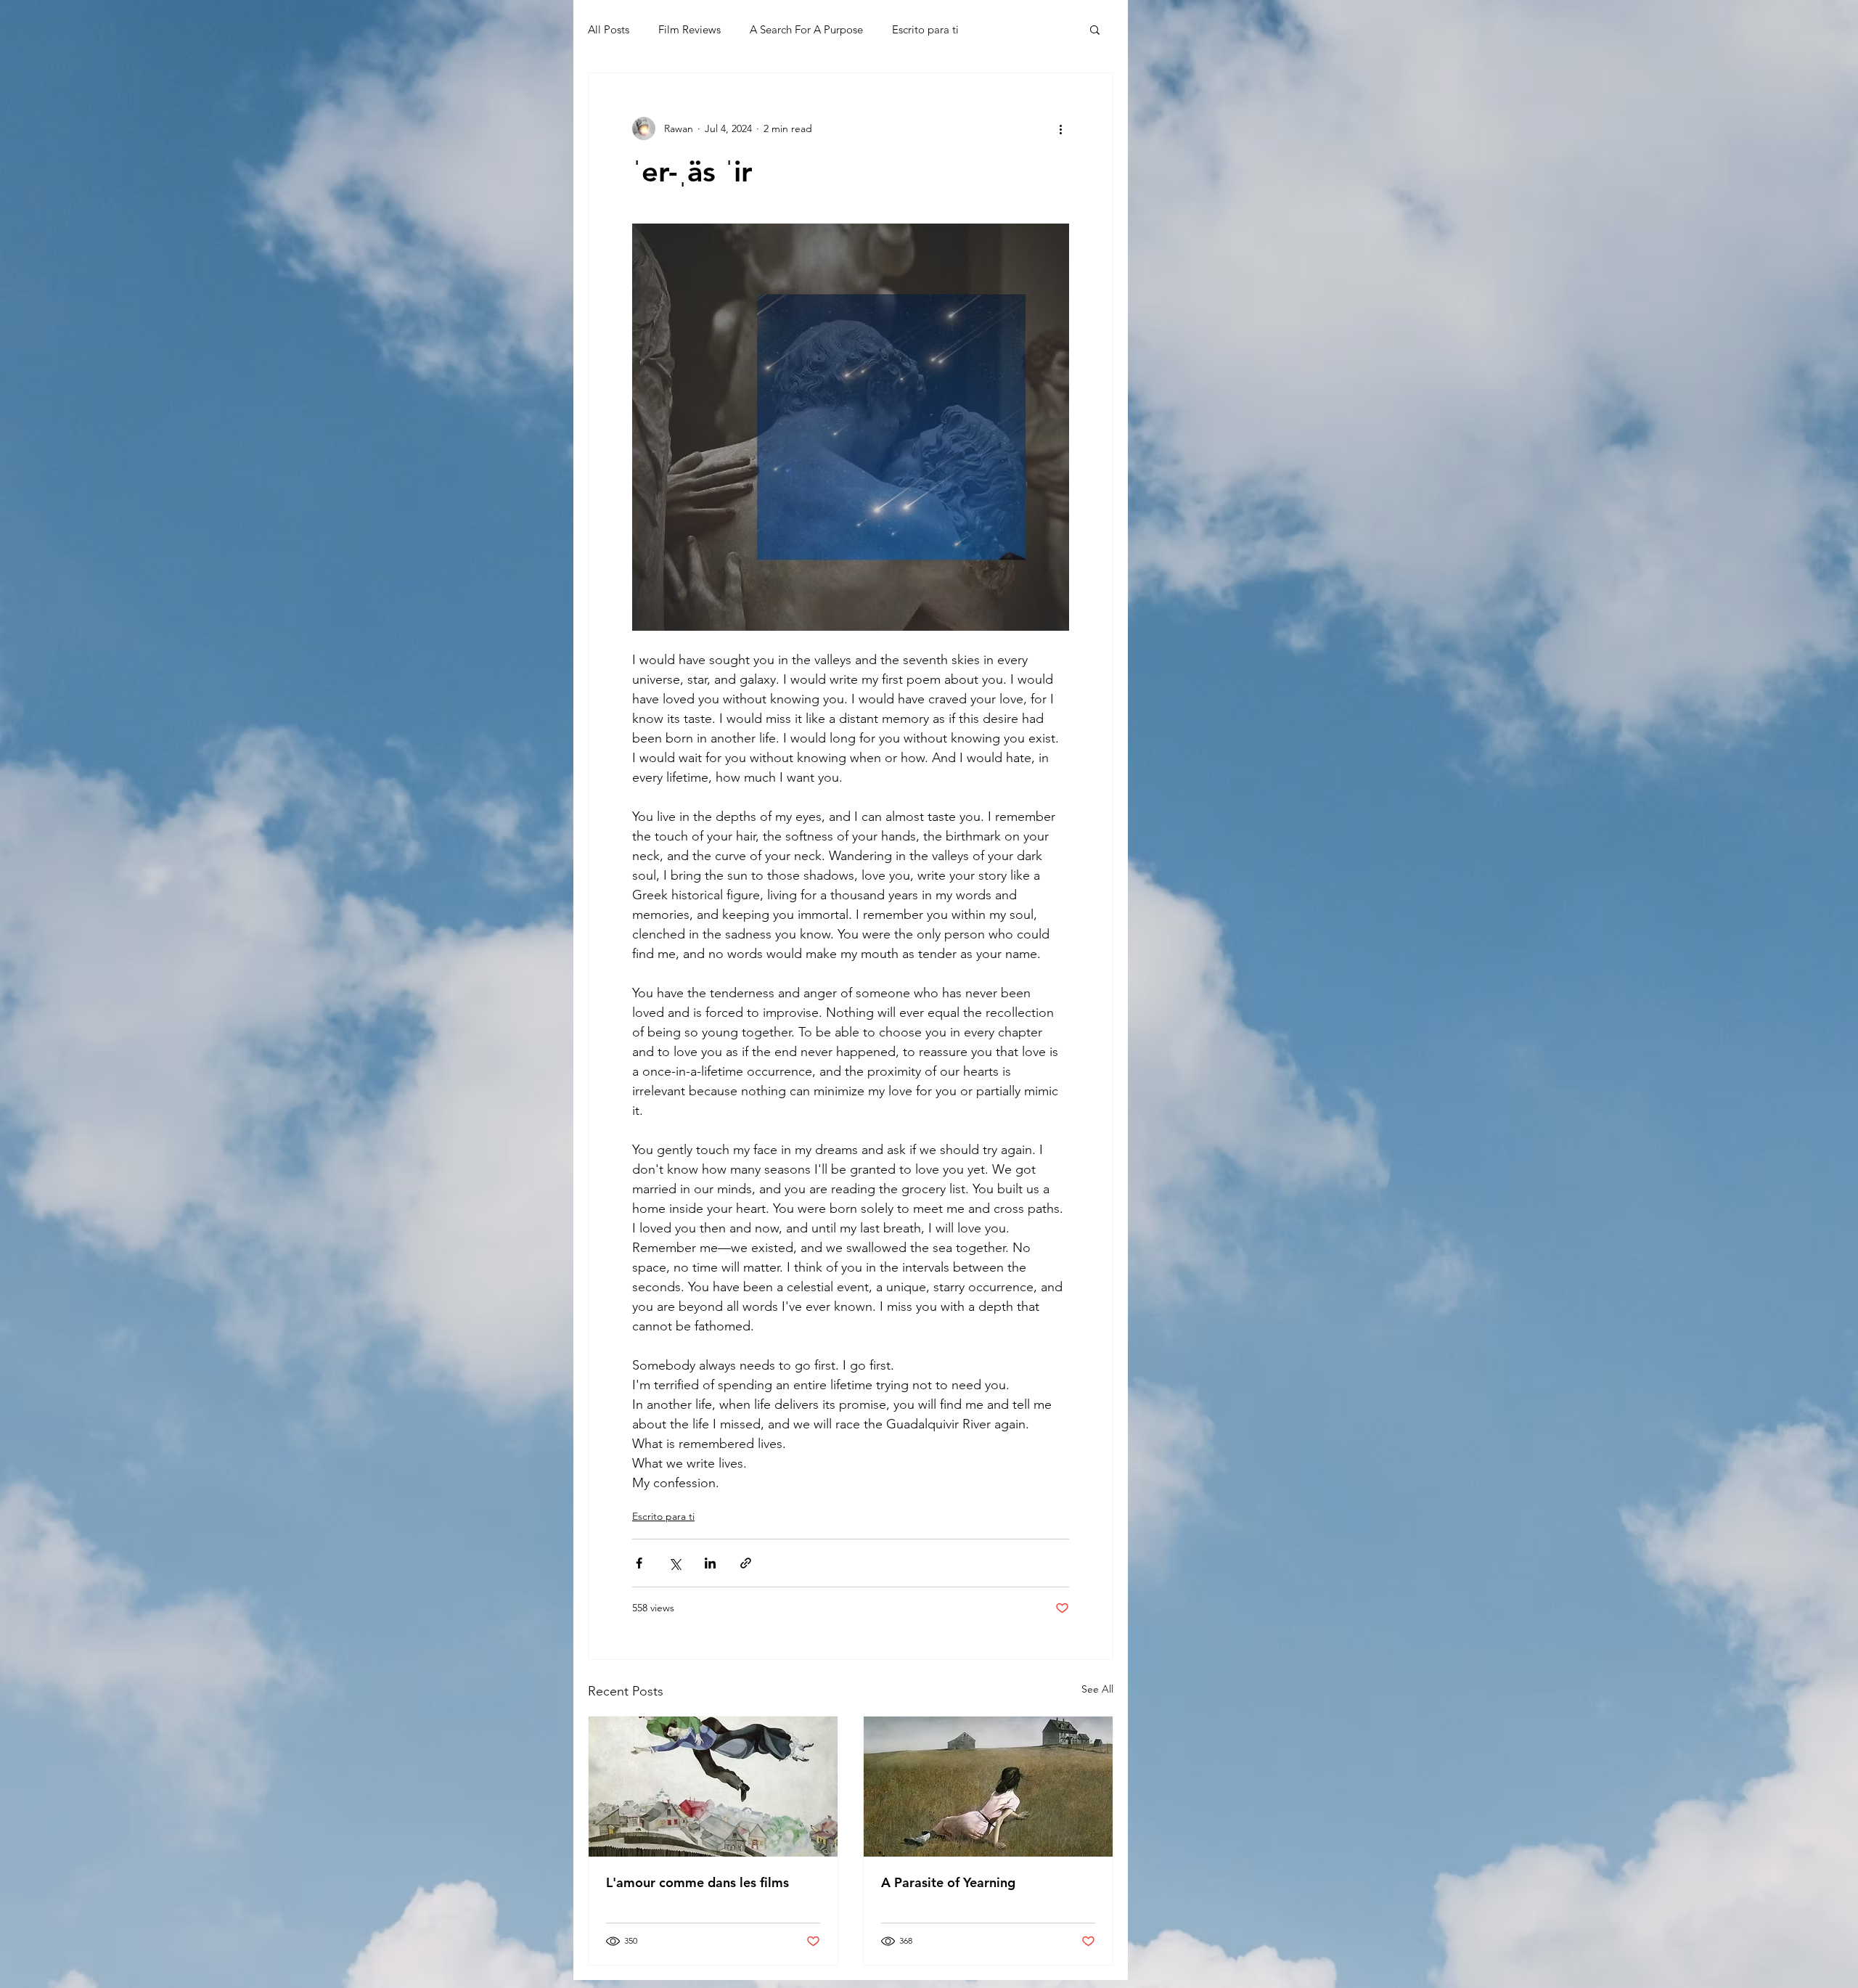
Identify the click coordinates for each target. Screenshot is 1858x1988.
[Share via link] (746, 1563)
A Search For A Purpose (806, 29)
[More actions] (1060, 128)
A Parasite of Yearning (948, 1882)
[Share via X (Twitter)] (675, 1563)
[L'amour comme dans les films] (713, 1787)
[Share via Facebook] (639, 1563)
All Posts (609, 29)
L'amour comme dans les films (697, 1882)
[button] (1095, 29)
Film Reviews (689, 29)
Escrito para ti (925, 29)
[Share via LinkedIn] (710, 1563)
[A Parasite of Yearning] (988, 1787)
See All (1097, 1689)
